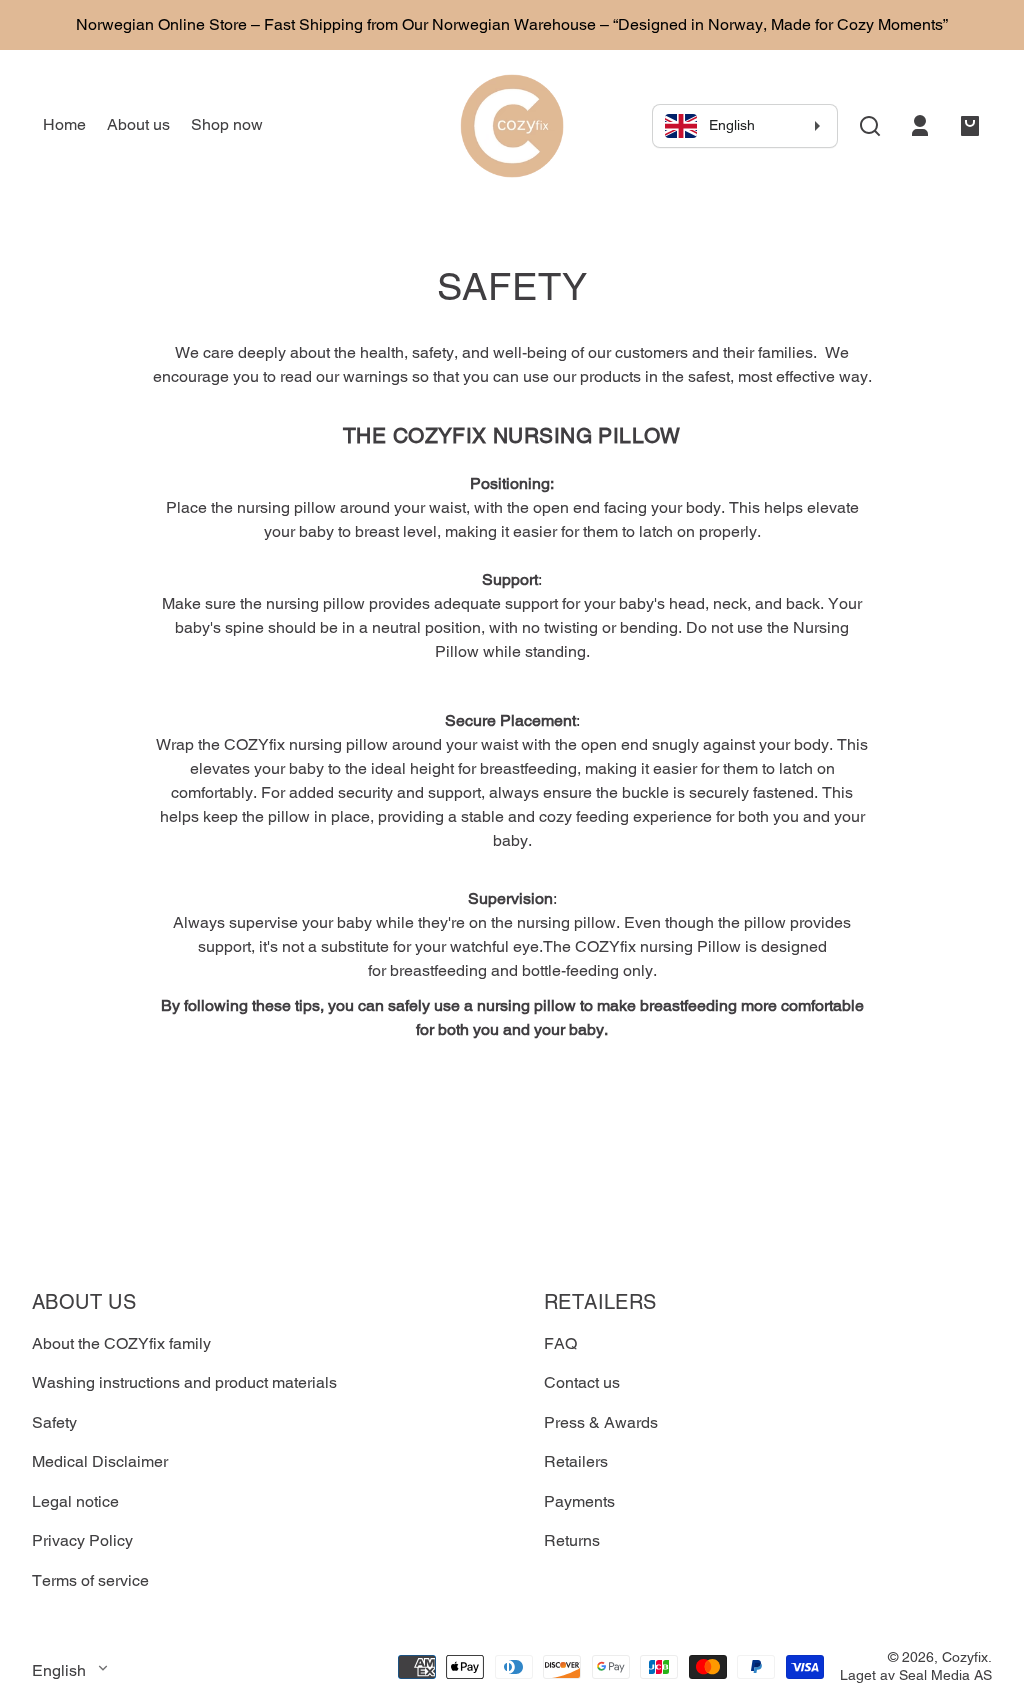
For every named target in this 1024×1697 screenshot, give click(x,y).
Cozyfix (965, 1657)
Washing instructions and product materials (184, 1382)
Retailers (576, 1461)
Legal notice (75, 1501)
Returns (572, 1540)
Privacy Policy (82, 1540)
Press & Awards (601, 1422)
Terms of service (90, 1580)
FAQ (560, 1343)
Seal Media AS (945, 1675)
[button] (870, 126)
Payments (579, 1501)
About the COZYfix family (121, 1343)
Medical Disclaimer (100, 1461)
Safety (54, 1422)
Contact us (582, 1382)
